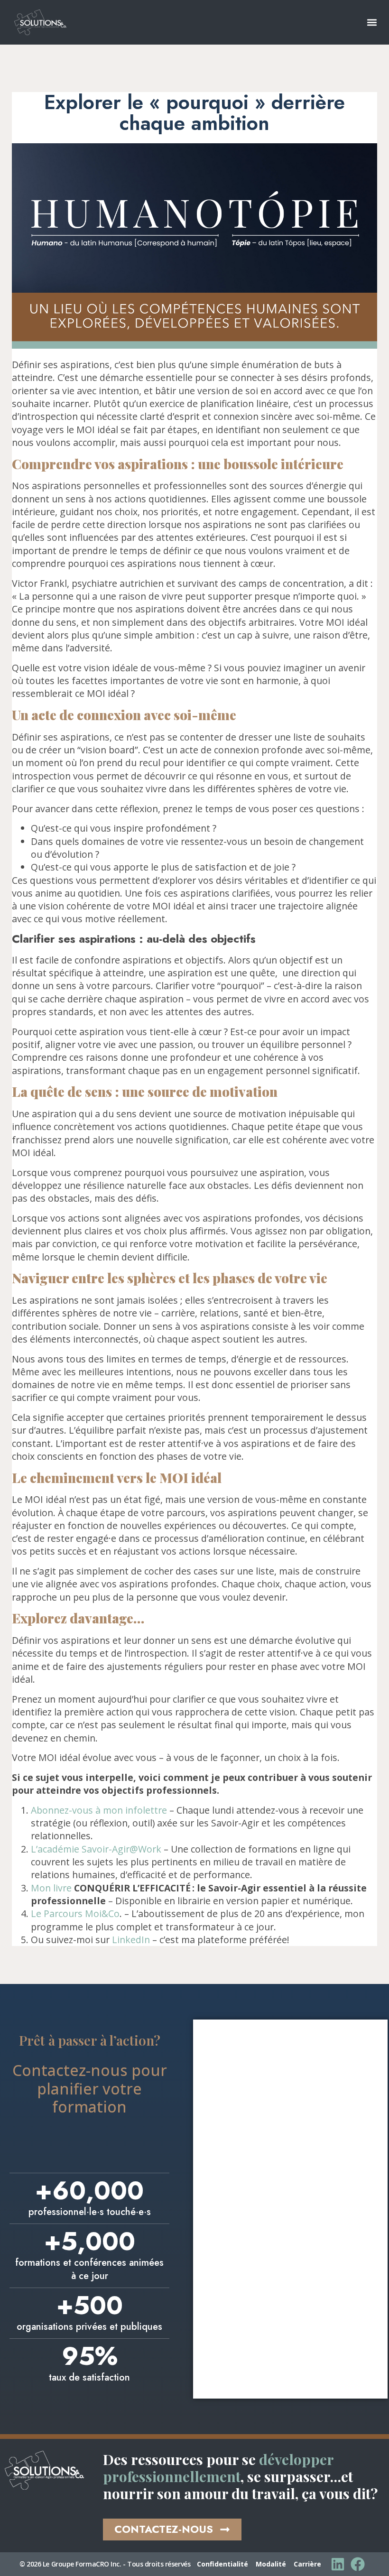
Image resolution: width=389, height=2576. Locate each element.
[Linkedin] (338, 2564)
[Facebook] (358, 2564)
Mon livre (51, 1888)
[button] (372, 23)
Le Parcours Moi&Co (75, 1913)
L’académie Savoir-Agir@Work (96, 1849)
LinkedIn (131, 1940)
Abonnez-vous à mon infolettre (99, 1810)
